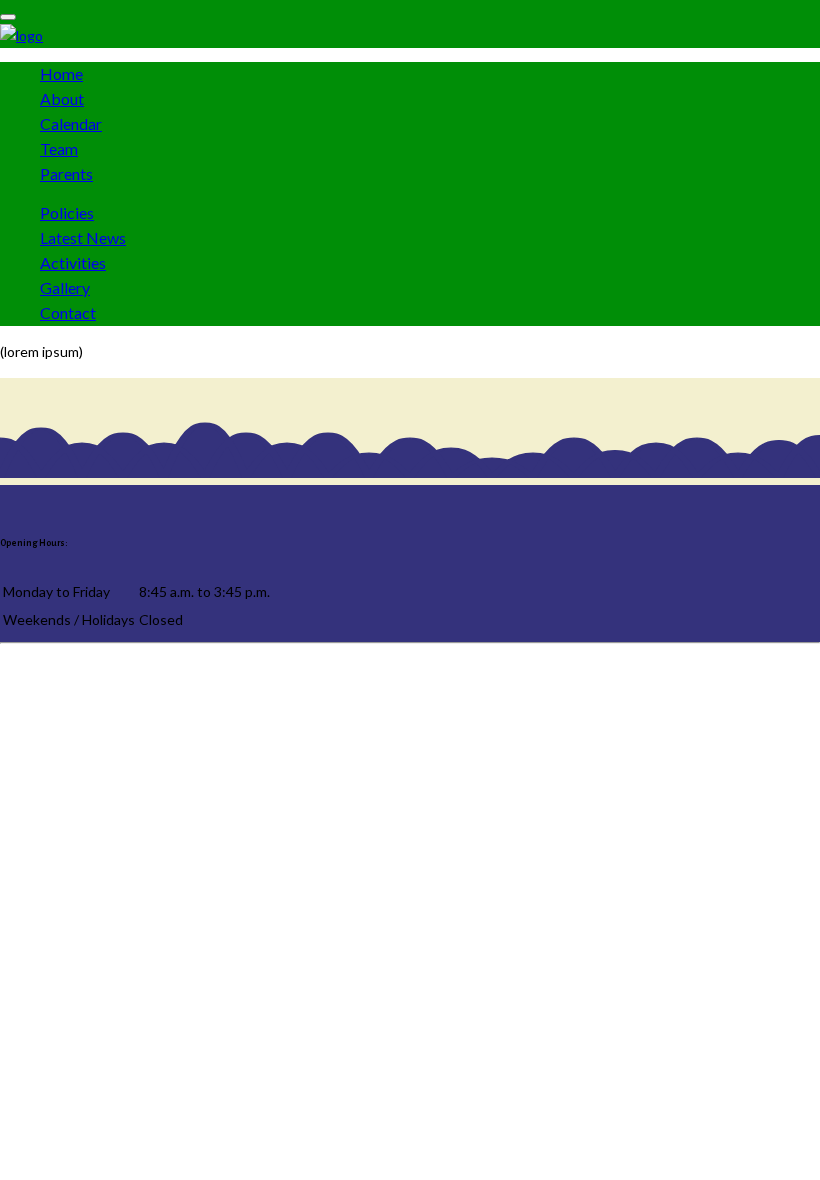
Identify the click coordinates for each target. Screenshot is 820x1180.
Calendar (71, 123)
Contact (68, 312)
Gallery (65, 287)
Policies (67, 212)
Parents (66, 173)
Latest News (83, 237)
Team (59, 148)
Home (61, 73)
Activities (73, 262)
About (62, 98)
